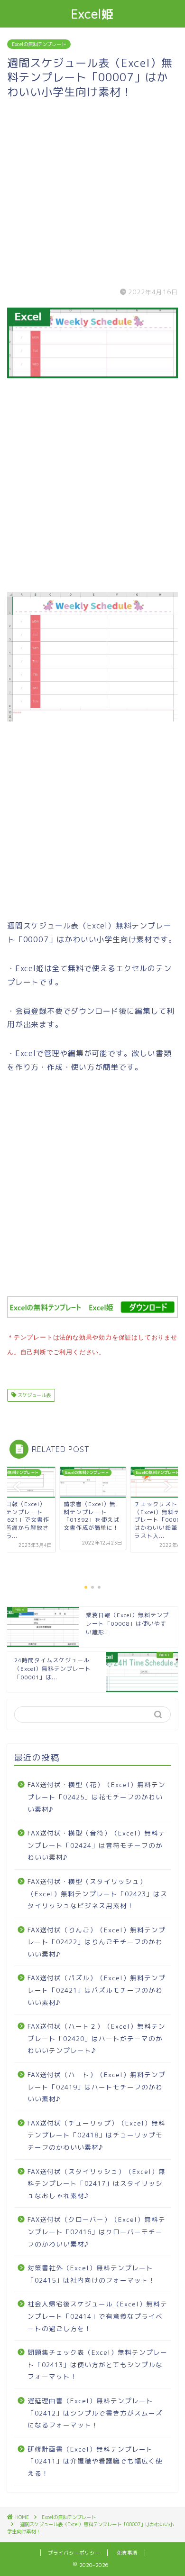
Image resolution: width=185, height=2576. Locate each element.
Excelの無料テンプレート (39, 44)
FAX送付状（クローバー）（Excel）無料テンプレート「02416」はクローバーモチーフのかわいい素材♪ (97, 2231)
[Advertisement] (92, 191)
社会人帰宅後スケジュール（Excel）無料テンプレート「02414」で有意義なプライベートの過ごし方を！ (97, 2316)
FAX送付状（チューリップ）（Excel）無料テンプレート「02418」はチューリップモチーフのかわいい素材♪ (97, 2135)
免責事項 (127, 2553)
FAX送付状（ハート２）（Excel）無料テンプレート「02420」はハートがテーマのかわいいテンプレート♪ (97, 2038)
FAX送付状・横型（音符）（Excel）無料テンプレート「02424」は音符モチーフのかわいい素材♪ (97, 1845)
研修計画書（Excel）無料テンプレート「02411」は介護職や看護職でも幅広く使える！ (95, 2461)
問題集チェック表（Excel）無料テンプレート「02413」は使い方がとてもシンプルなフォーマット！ (97, 2364)
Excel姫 (93, 14)
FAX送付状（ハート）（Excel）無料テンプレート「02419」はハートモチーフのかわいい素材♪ (97, 2087)
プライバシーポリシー (74, 2553)
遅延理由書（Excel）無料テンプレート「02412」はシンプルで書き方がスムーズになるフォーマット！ (95, 2413)
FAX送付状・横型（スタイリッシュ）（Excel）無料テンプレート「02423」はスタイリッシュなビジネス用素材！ (97, 1893)
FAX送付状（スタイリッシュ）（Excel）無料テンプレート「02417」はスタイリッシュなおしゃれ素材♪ (97, 2183)
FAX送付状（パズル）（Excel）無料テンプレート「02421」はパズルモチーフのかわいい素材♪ (97, 1990)
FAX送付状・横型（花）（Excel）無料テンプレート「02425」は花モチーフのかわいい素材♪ (97, 1797)
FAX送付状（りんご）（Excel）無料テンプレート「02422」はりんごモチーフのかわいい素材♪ (97, 1942)
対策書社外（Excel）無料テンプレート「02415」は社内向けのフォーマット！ (92, 2274)
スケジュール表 (33, 1395)
